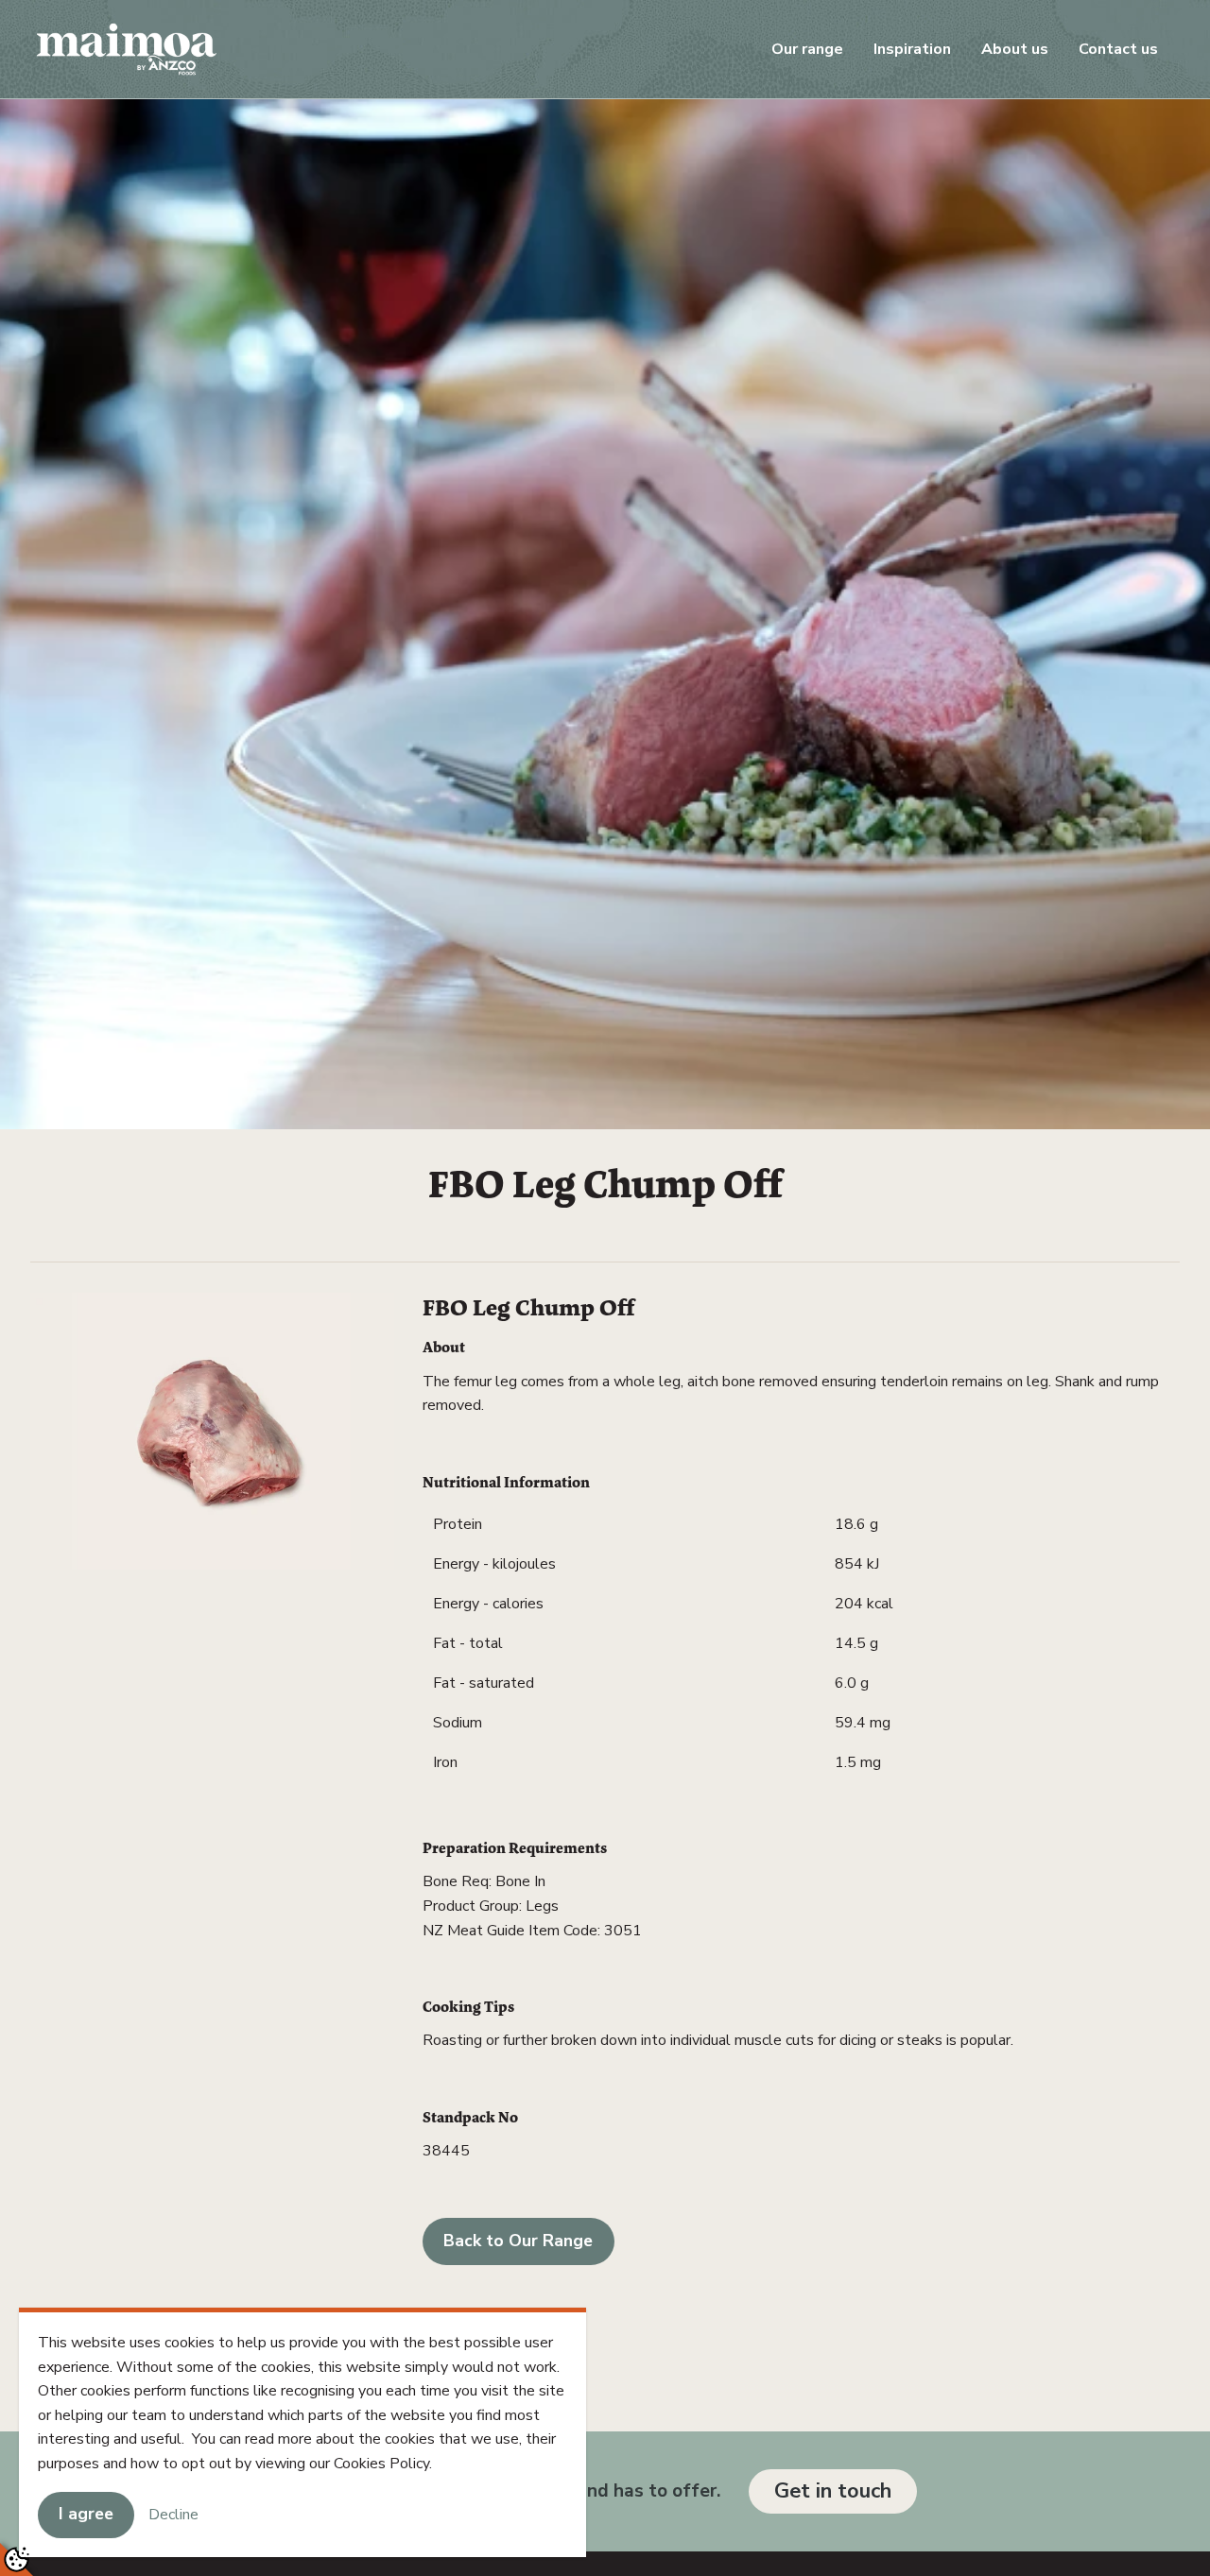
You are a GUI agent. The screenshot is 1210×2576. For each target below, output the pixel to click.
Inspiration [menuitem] (912, 49)
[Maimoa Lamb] (127, 48)
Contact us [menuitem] (1118, 49)
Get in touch (833, 2491)
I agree (86, 2514)
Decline (173, 2514)
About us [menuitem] (1015, 49)
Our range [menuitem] (807, 49)
